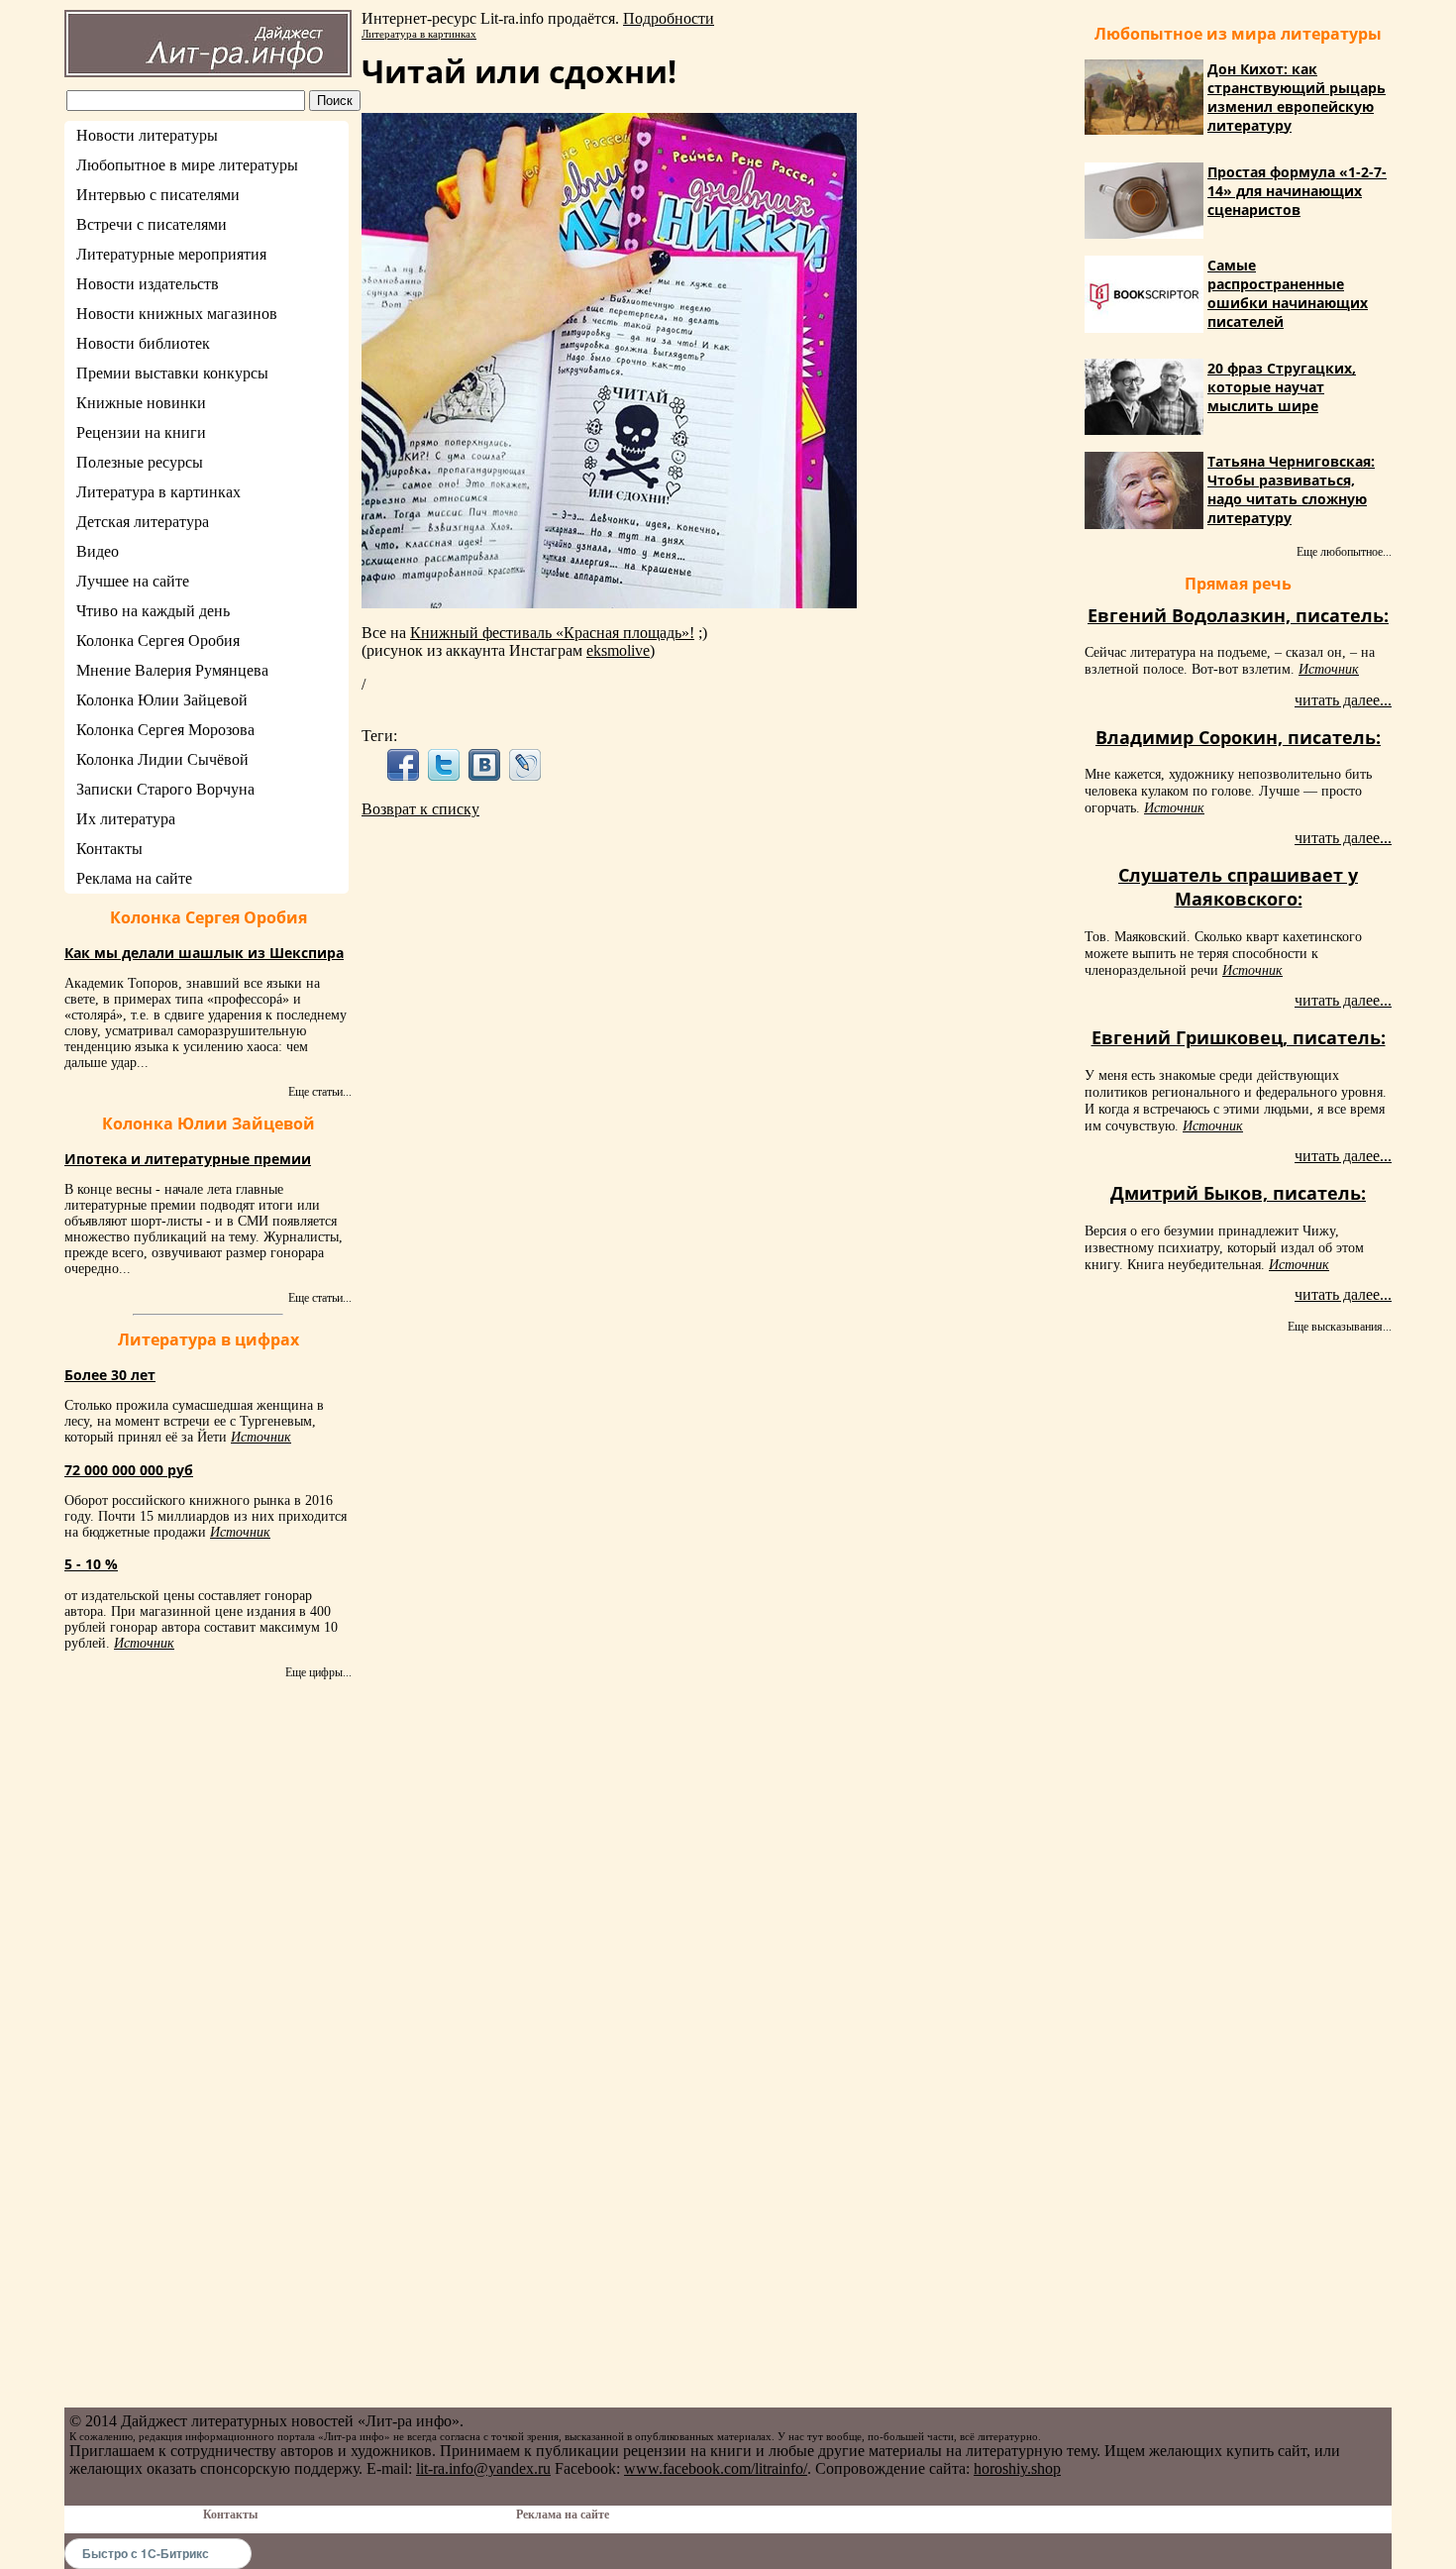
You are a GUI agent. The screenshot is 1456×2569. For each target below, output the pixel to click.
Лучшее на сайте (133, 581)
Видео (98, 551)
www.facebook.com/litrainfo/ (716, 2468)
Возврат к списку (420, 809)
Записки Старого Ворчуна (165, 789)
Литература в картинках (158, 492)
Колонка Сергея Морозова (165, 730)
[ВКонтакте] (485, 764)
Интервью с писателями (158, 195)
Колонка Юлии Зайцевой (162, 700)
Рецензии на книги (141, 432)
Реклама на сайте (134, 878)
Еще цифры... (318, 1672)
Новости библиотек (143, 343)
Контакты (109, 849)
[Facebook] (403, 764)
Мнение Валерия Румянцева (172, 670)
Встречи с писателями (152, 224)
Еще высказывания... (1340, 1327)
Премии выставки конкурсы (172, 373)
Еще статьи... (320, 1092)
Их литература (126, 819)
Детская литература (143, 522)
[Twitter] (443, 764)
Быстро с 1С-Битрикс (146, 2553)
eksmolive (618, 650)
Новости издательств (148, 284)
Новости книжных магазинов (177, 314)
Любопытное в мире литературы (187, 165)
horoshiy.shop (1017, 2468)
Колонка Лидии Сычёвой (162, 759)
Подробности (669, 18)
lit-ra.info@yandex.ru (483, 2468)
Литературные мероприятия (171, 254)
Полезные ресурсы (140, 462)
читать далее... (1343, 700)
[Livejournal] (525, 764)
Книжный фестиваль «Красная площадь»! (552, 633)
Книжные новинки (141, 403)
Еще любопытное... (1344, 552)
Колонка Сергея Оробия (158, 641)
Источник (261, 1437)
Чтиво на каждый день (153, 611)
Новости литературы (147, 135)
